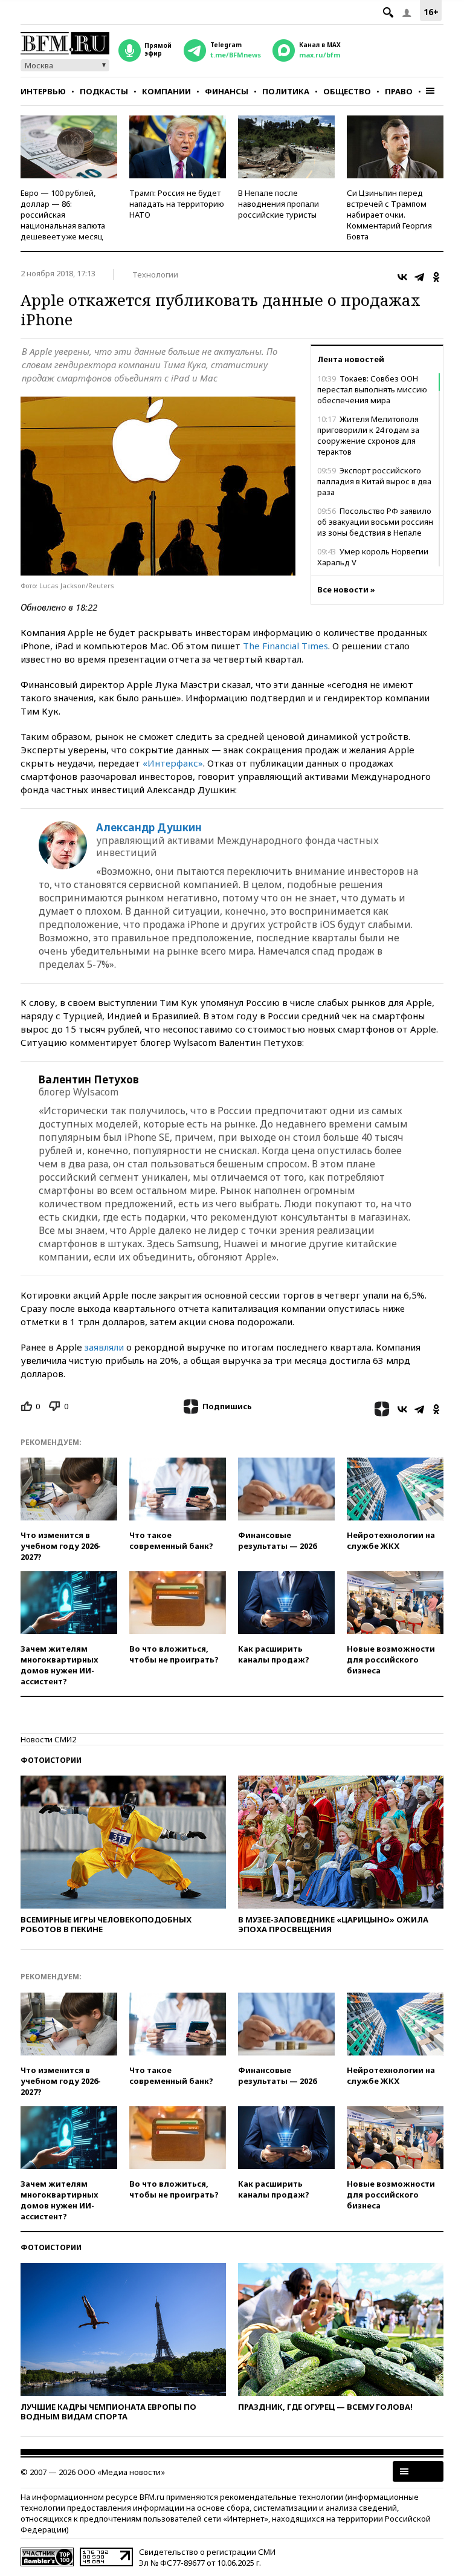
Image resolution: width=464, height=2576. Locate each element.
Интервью (43, 91)
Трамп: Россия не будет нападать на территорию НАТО (177, 204)
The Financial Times (285, 646)
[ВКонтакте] (402, 277)
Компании (166, 91)
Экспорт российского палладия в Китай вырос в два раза (374, 481)
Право (399, 91)
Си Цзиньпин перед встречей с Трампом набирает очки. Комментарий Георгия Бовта (389, 215)
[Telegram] (419, 277)
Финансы (227, 91)
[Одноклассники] (436, 277)
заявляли (104, 1347)
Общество (347, 91)
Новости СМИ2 (48, 1739)
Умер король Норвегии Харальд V (373, 557)
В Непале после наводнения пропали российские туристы (279, 204)
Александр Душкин (149, 828)
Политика (286, 91)
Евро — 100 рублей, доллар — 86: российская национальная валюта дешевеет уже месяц (63, 215)
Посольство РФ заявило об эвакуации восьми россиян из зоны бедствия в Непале (375, 522)
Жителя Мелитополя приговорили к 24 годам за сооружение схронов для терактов (368, 435)
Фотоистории (51, 1760)
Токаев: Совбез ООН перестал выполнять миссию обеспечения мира (372, 389)
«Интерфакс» (173, 763)
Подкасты (104, 91)
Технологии (155, 274)
